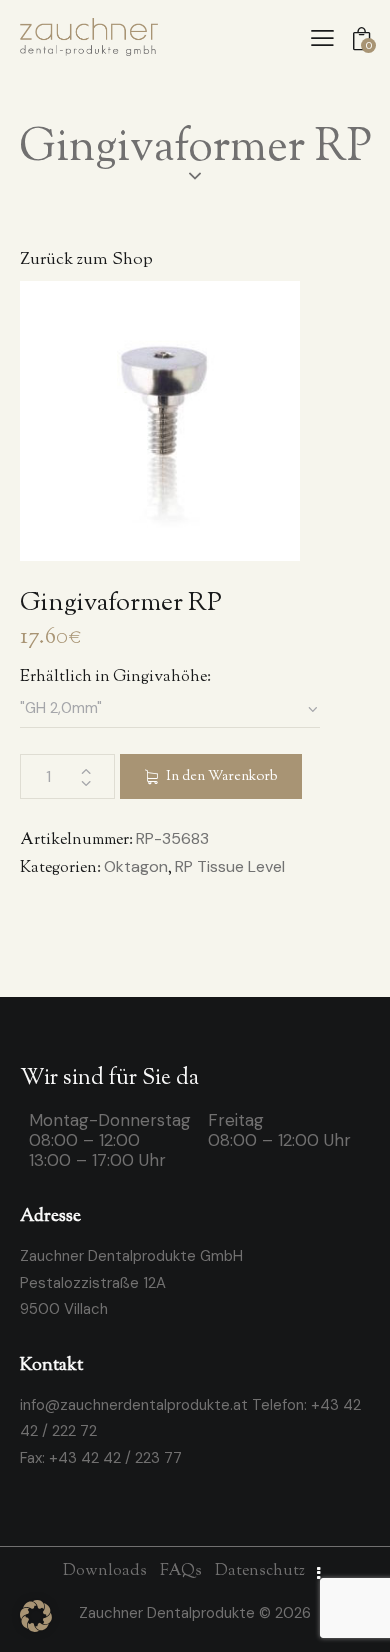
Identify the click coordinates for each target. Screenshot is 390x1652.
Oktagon (136, 866)
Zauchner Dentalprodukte (169, 1613)
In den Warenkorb (221, 777)
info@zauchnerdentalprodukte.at (134, 1405)
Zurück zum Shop (86, 260)
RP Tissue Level (230, 866)
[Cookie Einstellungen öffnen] (36, 1626)
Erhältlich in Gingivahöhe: (115, 677)
